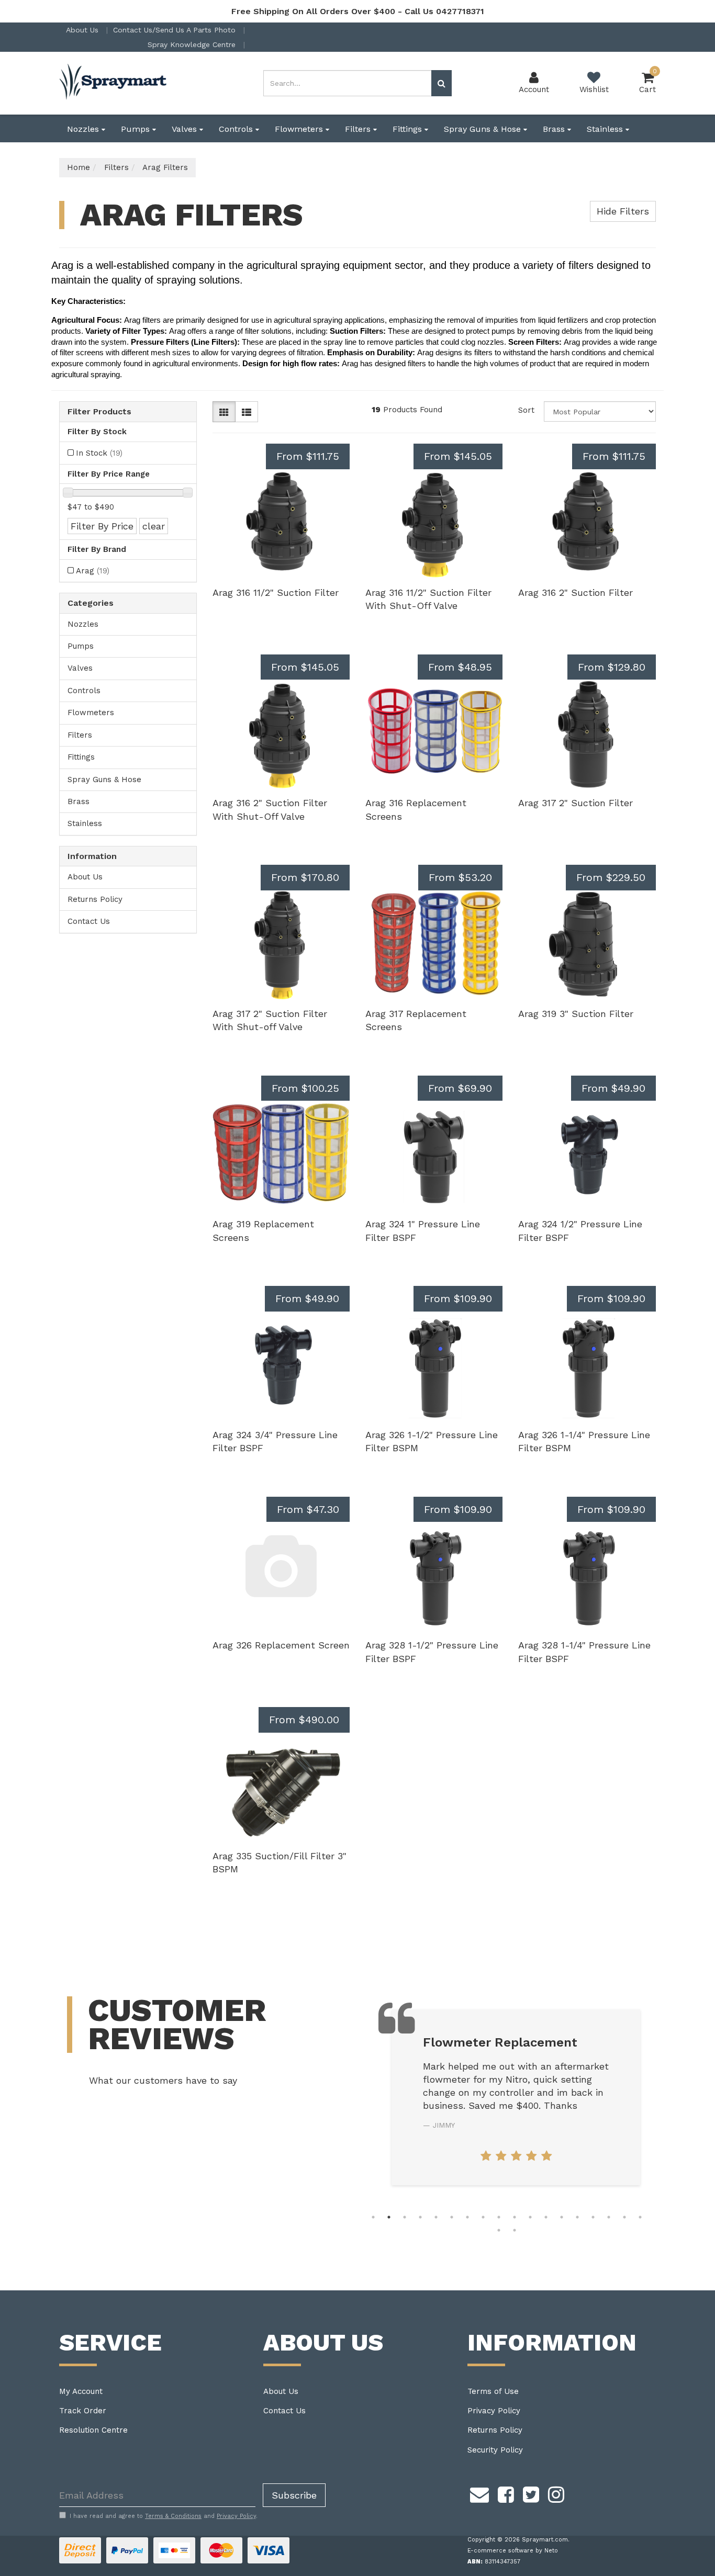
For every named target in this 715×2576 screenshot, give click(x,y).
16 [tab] (609, 2217)
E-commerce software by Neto (513, 2551)
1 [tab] (373, 2217)
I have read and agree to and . (164, 2516)
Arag (93, 571)
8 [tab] (483, 2217)
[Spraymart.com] (114, 83)
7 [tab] (467, 2217)
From (308, 456)
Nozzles (84, 129)
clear (154, 526)
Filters (359, 129)
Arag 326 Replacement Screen (281, 1645)
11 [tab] (530, 2217)
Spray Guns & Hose (484, 129)
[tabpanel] (516, 2097)
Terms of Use (493, 2391)
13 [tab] (562, 2217)
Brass (555, 129)
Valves (186, 129)
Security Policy (495, 2450)
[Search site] (442, 83)
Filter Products (99, 412)
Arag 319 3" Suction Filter (576, 1014)
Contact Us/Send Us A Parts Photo (176, 30)
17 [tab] (624, 2217)
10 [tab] (515, 2217)
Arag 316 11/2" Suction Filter (276, 592)
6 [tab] (452, 2217)
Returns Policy (95, 899)
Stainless (606, 129)
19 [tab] (499, 2230)
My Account (81, 2391)
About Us (83, 30)
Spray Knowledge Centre (193, 44)
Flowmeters (300, 129)
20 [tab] (515, 2230)
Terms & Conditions (173, 2516)
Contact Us (89, 921)
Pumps (137, 129)
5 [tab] (436, 2217)
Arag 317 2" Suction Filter (576, 803)
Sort (526, 410)
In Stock (99, 453)
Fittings (409, 129)
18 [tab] (640, 2217)
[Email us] (479, 2493)
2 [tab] (389, 2217)
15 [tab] (593, 2217)
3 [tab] (405, 2217)
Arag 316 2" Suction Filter (576, 592)
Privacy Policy (494, 2411)
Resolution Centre (93, 2430)
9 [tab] (499, 2217)
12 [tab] (546, 2217)
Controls (237, 129)
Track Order (83, 2411)
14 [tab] (577, 2217)
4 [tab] (420, 2217)
